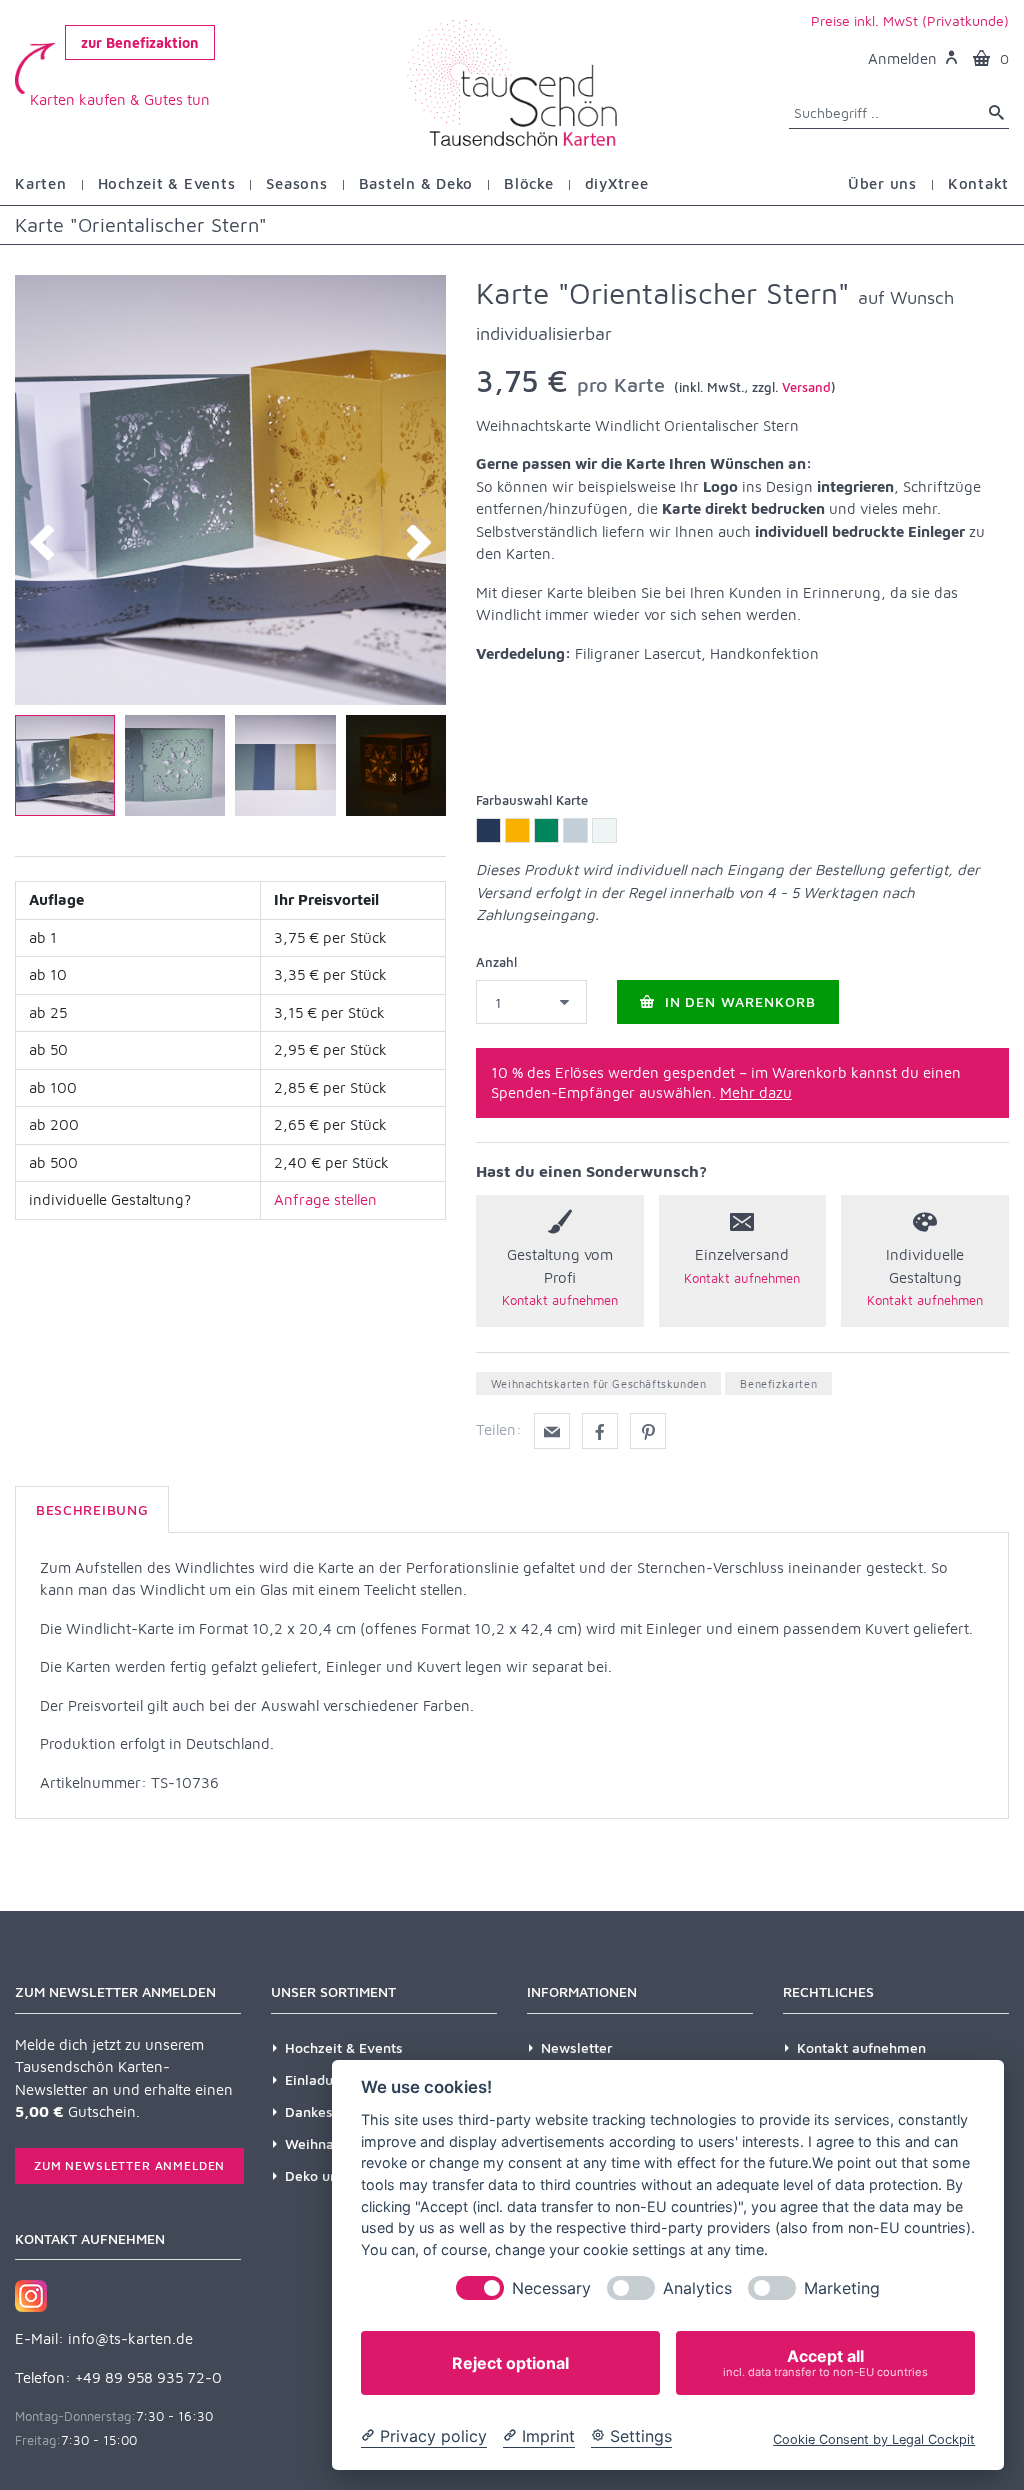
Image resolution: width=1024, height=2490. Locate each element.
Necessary (551, 2288)
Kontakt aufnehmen (861, 2047)
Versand (806, 387)
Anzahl (496, 962)
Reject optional (510, 2363)
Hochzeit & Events (344, 2047)
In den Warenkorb (738, 1001)
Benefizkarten (778, 1383)
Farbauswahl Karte (532, 800)
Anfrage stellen (325, 1199)
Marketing (842, 2288)
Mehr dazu (756, 1092)
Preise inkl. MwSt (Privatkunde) (910, 20)
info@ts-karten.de (130, 2338)
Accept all (825, 2362)
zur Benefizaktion (140, 42)
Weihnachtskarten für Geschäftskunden (599, 1383)
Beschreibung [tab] (92, 1509)
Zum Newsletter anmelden (129, 2165)
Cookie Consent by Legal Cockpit (874, 2439)
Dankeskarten (330, 2111)
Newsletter (577, 2047)
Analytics (697, 2288)
